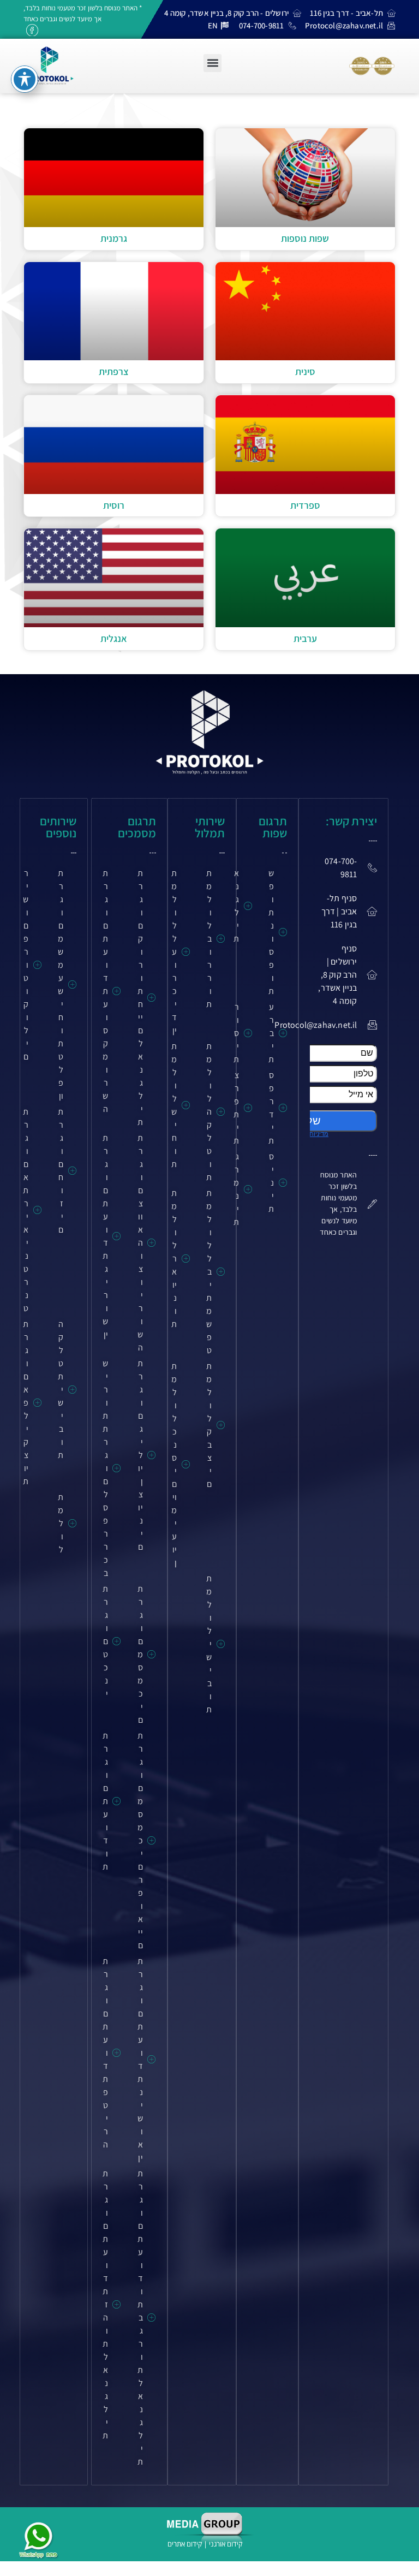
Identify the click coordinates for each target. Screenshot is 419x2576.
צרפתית (114, 371)
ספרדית (305, 505)
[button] (213, 63)
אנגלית (114, 638)
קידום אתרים (185, 2544)
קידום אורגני (226, 2544)
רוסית (114, 505)
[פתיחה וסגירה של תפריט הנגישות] (25, 79)
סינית (305, 371)
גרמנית (114, 238)
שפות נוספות (305, 238)
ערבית (305, 638)
